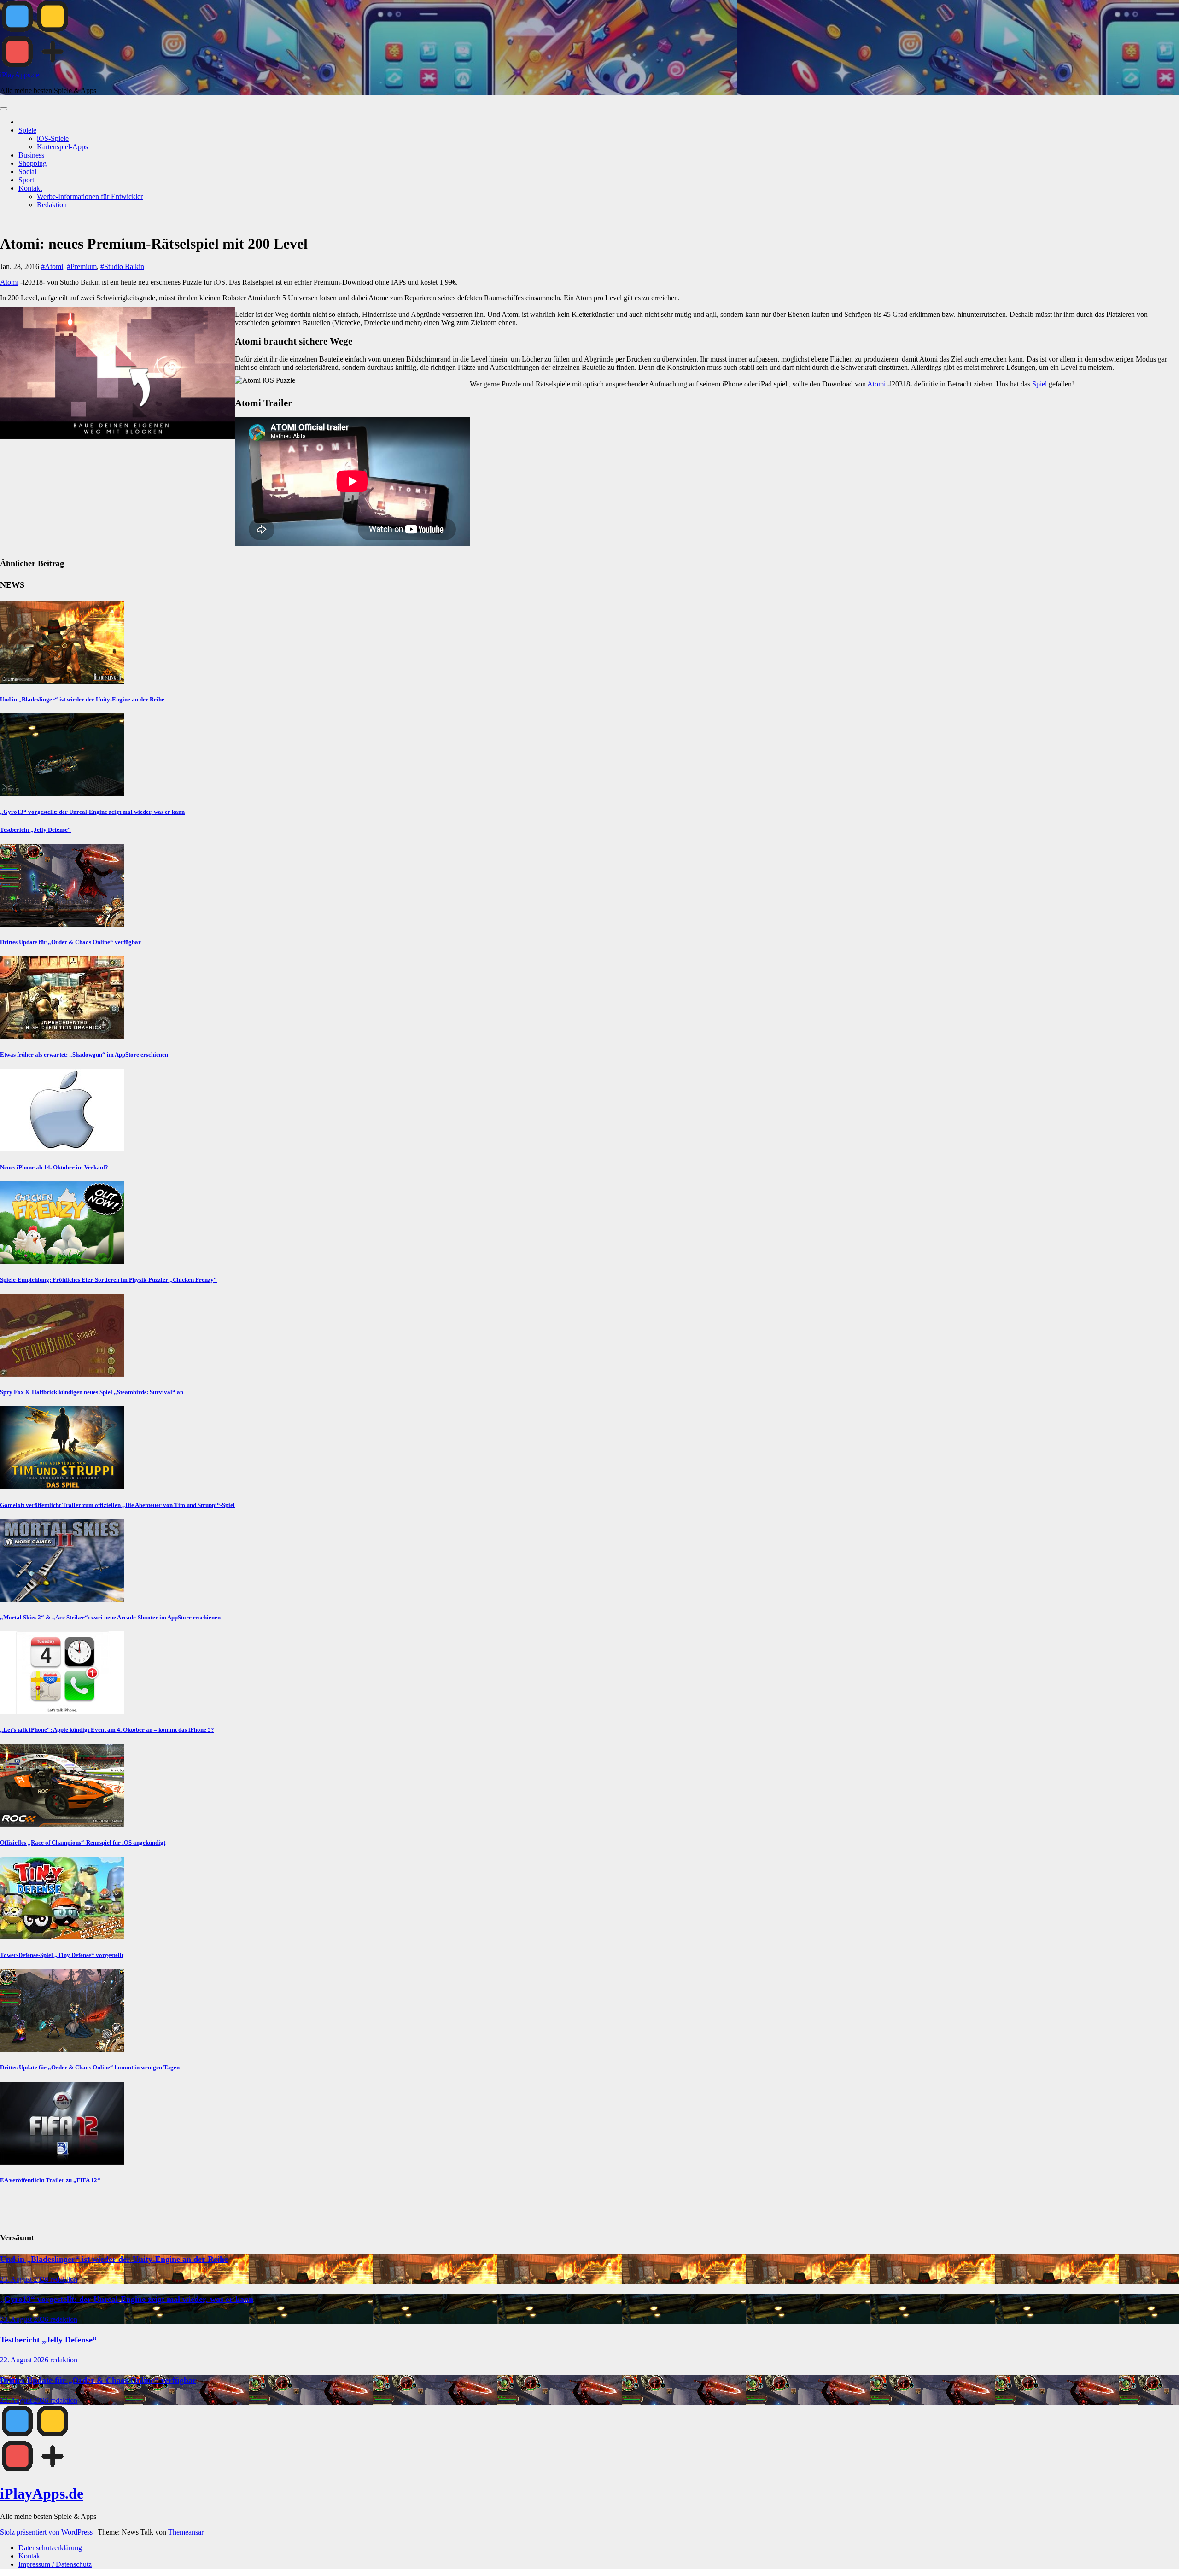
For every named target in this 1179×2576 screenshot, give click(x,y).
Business (31, 155)
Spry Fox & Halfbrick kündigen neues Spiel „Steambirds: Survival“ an (92, 1392)
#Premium (82, 266)
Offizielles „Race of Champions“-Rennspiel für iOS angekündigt (83, 1843)
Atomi (9, 282)
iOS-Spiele (53, 138)
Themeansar (186, 2532)
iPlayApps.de (20, 75)
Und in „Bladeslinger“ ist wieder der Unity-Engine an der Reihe (82, 699)
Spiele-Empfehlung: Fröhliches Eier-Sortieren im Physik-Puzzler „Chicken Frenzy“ (108, 1280)
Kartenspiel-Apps (62, 147)
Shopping (32, 163)
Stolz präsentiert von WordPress (47, 2532)
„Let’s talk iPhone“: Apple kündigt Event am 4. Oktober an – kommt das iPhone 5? (107, 1730)
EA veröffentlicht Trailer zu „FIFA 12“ (50, 2180)
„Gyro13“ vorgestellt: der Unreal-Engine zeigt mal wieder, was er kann (92, 812)
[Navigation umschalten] (4, 109)
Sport (26, 180)
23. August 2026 (25, 2279)
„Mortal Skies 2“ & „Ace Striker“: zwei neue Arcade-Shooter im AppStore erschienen (110, 1617)
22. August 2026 (25, 2360)
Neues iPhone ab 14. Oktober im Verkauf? (54, 1167)
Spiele (27, 130)
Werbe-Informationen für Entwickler (90, 196)
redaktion (64, 2279)
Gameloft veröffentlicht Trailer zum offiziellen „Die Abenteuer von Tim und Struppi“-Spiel (117, 1505)
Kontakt (30, 188)
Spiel (1039, 384)
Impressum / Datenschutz (55, 2564)
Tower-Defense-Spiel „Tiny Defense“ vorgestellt (62, 1955)
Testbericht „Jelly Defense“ (35, 830)
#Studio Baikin (122, 266)
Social (27, 172)
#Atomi (52, 266)
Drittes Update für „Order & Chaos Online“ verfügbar (70, 942)
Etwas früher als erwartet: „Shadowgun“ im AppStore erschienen (84, 1054)
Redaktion (52, 205)
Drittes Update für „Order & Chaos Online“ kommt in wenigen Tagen (90, 2067)
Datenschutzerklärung (50, 2548)
